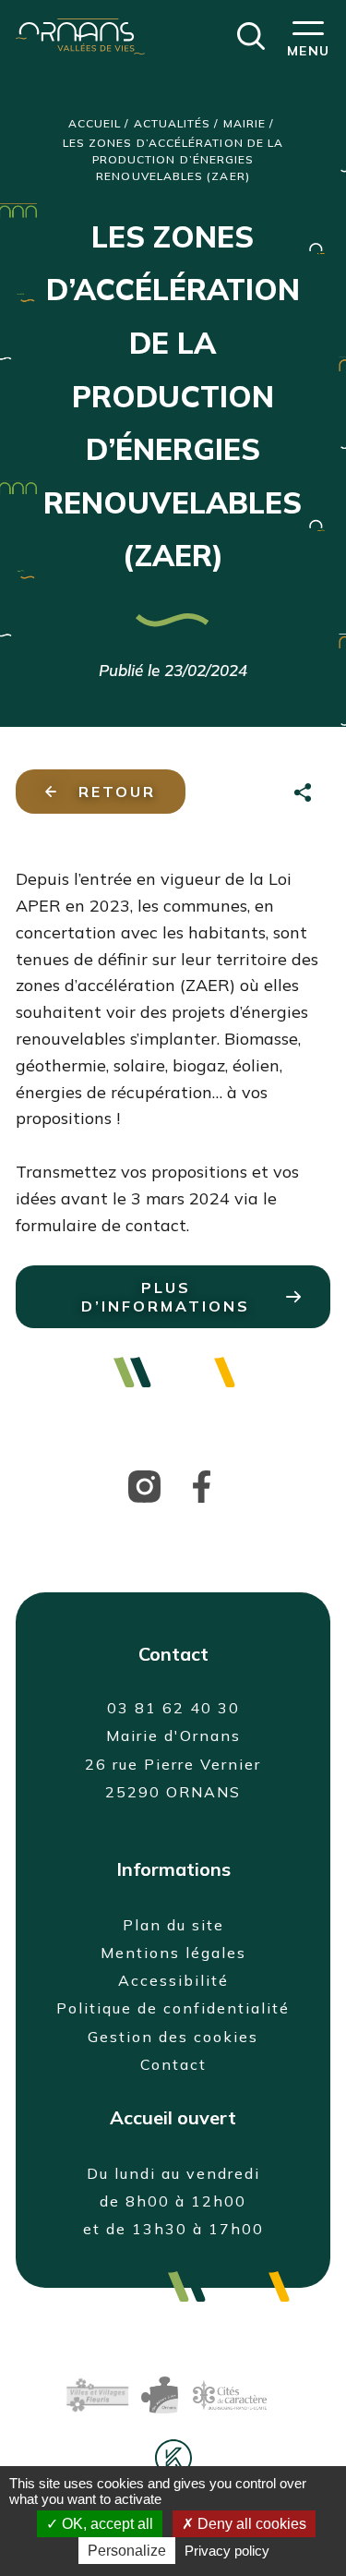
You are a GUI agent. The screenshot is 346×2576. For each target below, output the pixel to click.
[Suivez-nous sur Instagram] (144, 1484)
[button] (251, 34)
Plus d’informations (166, 1297)
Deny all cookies (250, 2524)
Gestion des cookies (173, 2037)
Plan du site (173, 1925)
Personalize (127, 2551)
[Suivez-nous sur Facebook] (202, 1484)
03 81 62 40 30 (173, 1708)
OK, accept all (106, 2524)
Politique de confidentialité (173, 2008)
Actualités (173, 123)
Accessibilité (173, 1980)
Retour (117, 792)
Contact (173, 2064)
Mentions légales (173, 1953)
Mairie (245, 123)
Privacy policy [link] (227, 2551)
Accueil (95, 123)
